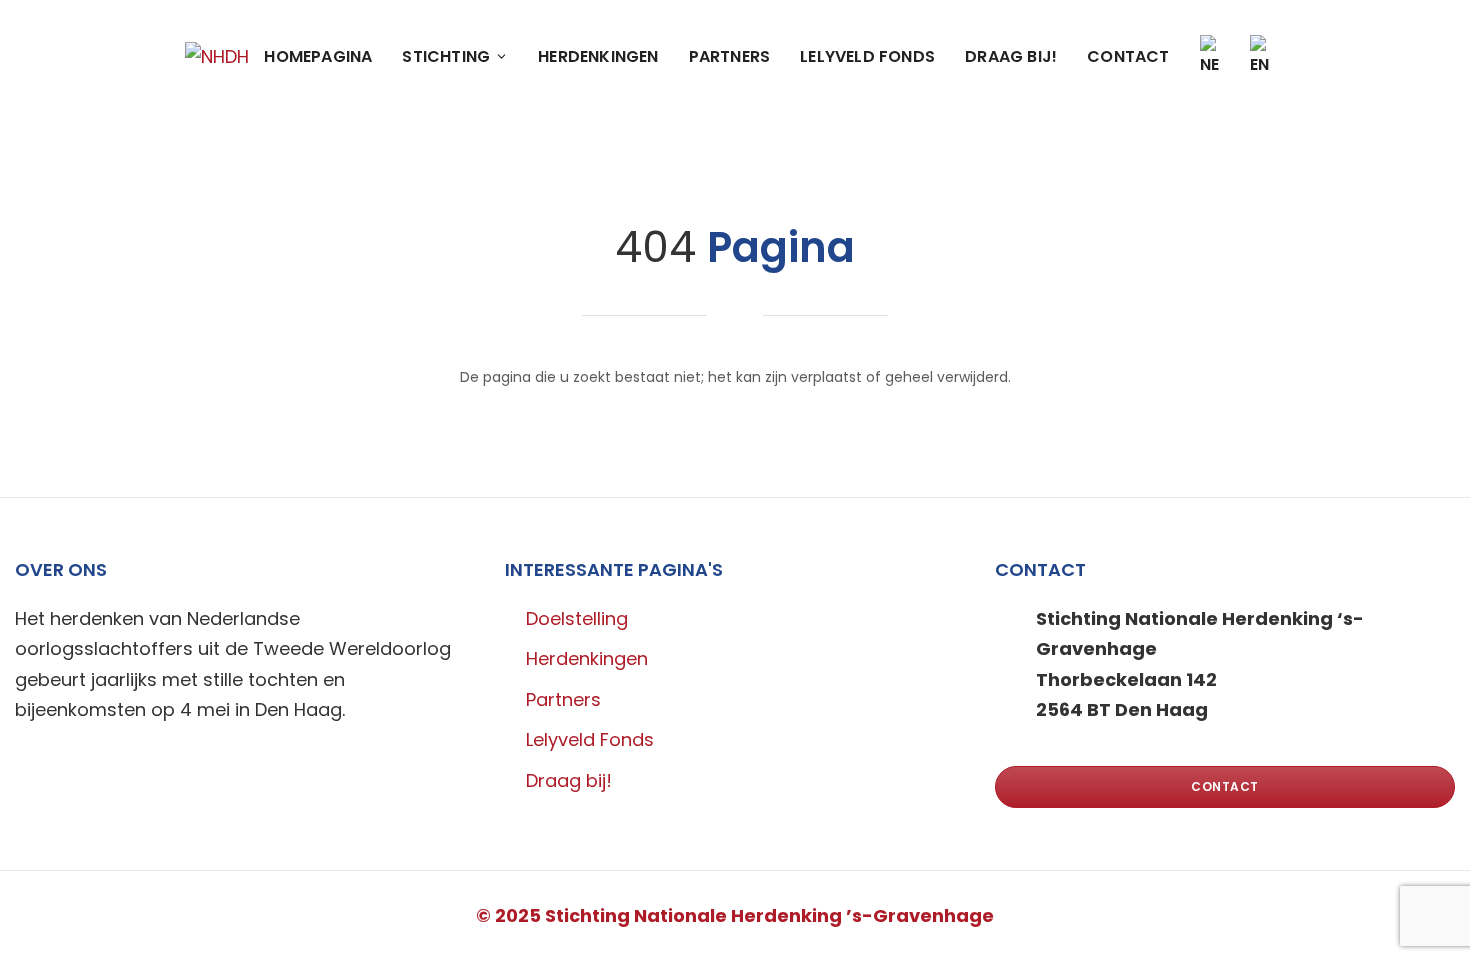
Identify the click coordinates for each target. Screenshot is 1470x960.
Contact (1128, 56)
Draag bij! (1011, 56)
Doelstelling (577, 618)
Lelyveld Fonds (867, 56)
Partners (730, 56)
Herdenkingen (598, 56)
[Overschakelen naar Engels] (1260, 56)
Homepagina (318, 56)
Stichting (446, 56)
